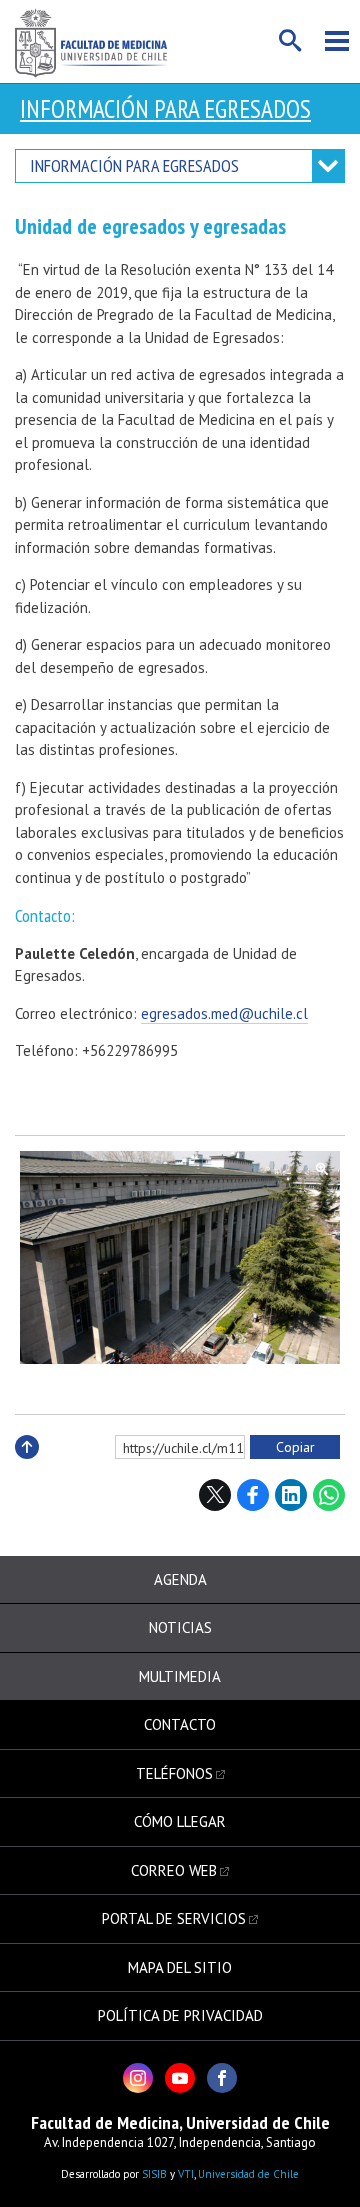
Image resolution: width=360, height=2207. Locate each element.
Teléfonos (174, 1773)
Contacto (180, 1724)
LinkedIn (291, 1495)
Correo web (174, 1870)
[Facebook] (222, 2078)
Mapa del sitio (180, 1967)
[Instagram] (138, 2078)
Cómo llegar (180, 1821)
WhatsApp (329, 1495)
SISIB (154, 2174)
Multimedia (180, 1676)
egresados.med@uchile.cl (224, 1013)
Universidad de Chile (248, 2174)
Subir (27, 1468)
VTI (186, 2174)
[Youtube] (180, 2078)
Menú (337, 41)
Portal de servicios (174, 1918)
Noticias (180, 1627)
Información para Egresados (165, 109)
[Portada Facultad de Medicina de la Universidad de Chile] (91, 41)
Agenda (180, 1579)
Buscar (291, 41)
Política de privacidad (180, 2015)
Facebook (253, 1495)
